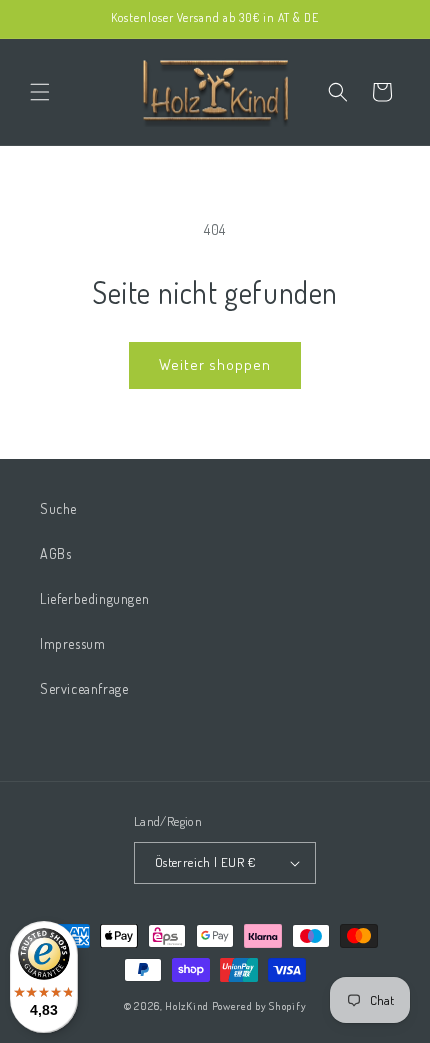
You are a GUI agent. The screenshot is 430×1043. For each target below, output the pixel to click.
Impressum (72, 643)
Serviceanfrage (84, 688)
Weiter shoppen (215, 364)
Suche (58, 508)
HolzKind (187, 1006)
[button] (40, 92)
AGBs (55, 553)
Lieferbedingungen (94, 598)
